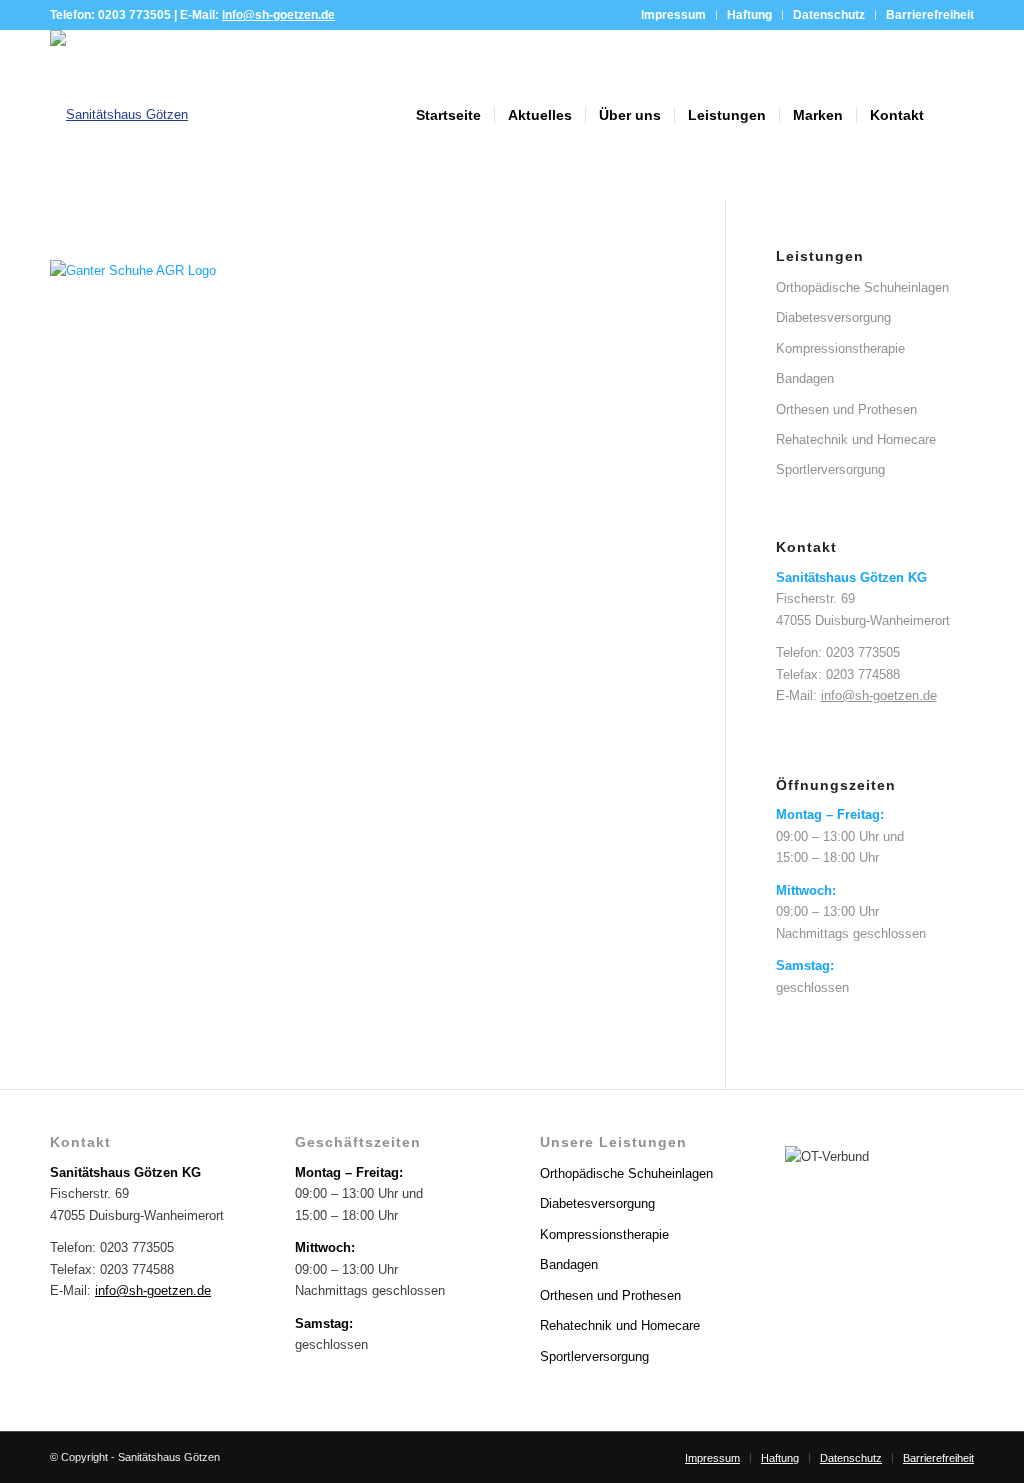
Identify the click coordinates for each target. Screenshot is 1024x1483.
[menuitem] (674, 15)
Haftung (749, 15)
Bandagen (805, 378)
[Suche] (955, 115)
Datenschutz (829, 15)
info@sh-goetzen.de (278, 15)
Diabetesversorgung (833, 317)
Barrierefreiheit (930, 15)
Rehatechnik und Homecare (856, 439)
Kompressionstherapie (840, 348)
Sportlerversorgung (830, 469)
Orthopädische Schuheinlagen (862, 287)
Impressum (673, 15)
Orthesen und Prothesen (846, 409)
